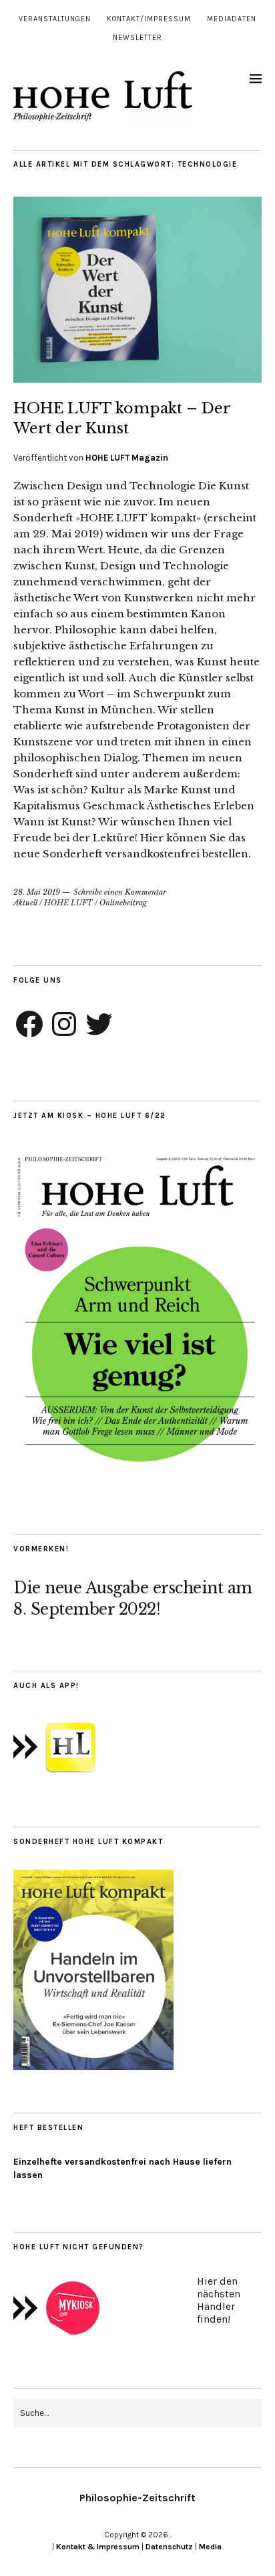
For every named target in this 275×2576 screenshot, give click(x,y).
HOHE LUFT (68, 903)
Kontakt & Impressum (98, 2547)
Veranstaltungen (55, 19)
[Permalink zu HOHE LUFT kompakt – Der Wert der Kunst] (137, 379)
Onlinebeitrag (123, 903)
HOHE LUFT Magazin (127, 458)
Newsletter (137, 38)
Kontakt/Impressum (149, 19)
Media (210, 2547)
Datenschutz (169, 2547)
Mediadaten (232, 19)
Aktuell (25, 903)
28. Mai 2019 (37, 892)
